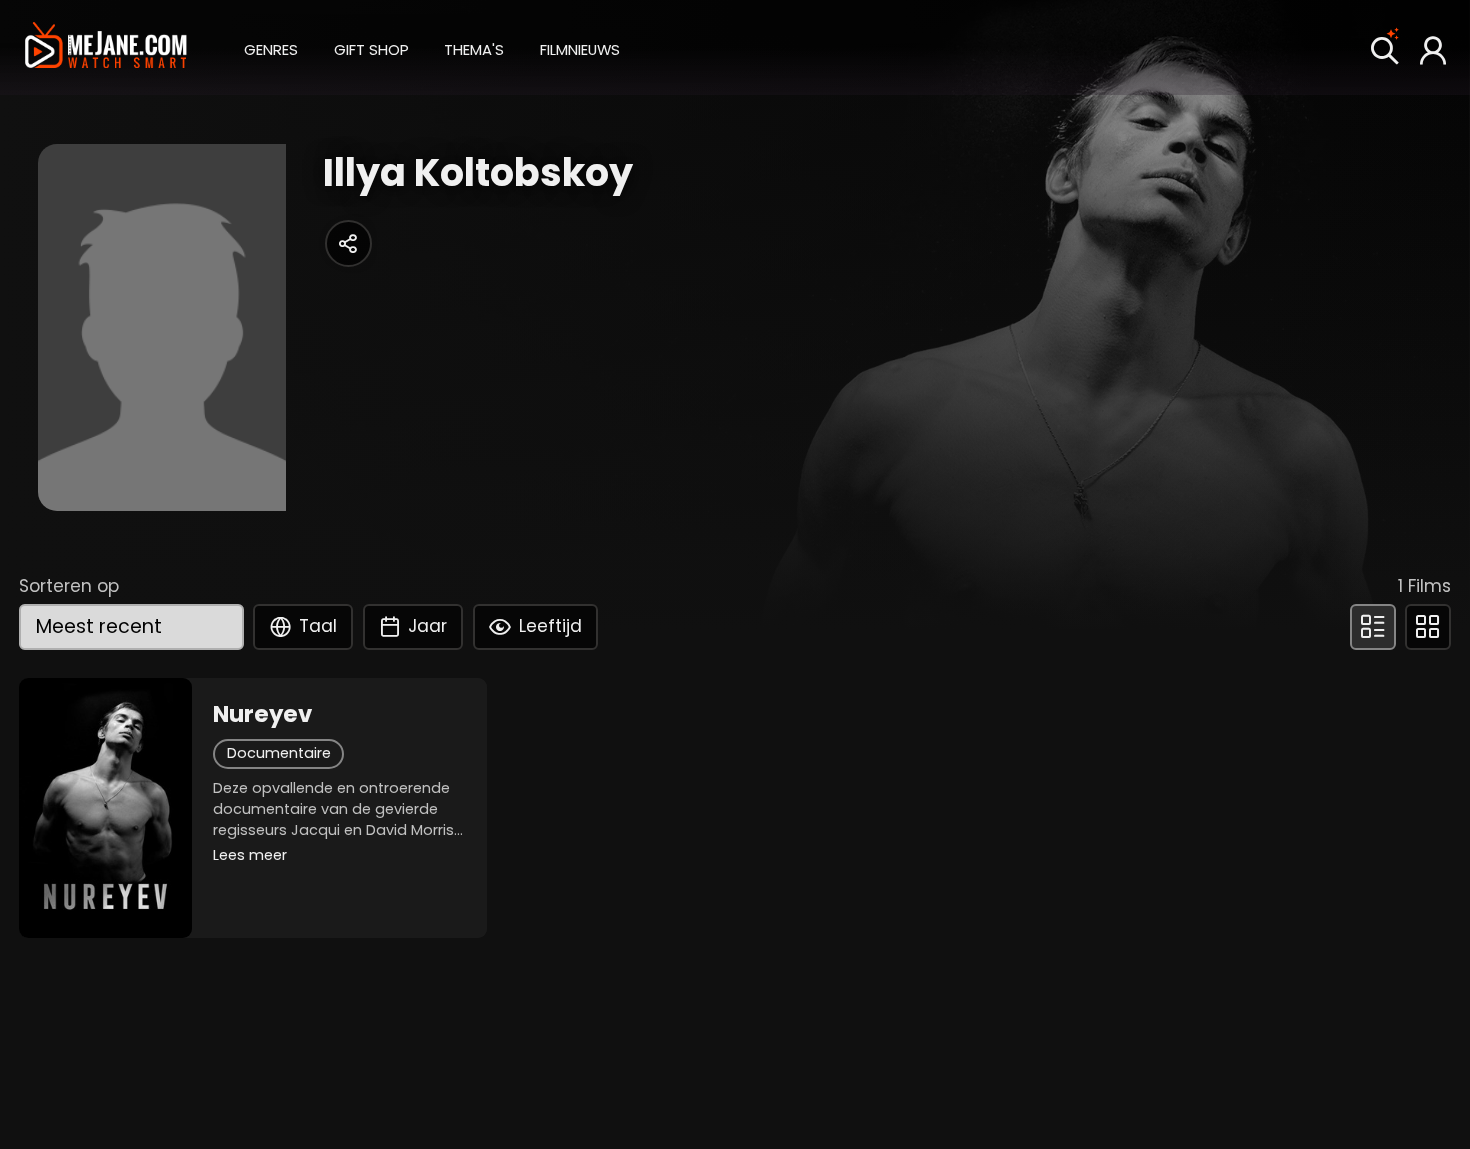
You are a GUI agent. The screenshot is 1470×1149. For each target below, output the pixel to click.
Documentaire (279, 753)
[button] (271, 47)
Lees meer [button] (250, 855)
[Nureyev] (105, 808)
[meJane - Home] (106, 47)
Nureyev (262, 714)
